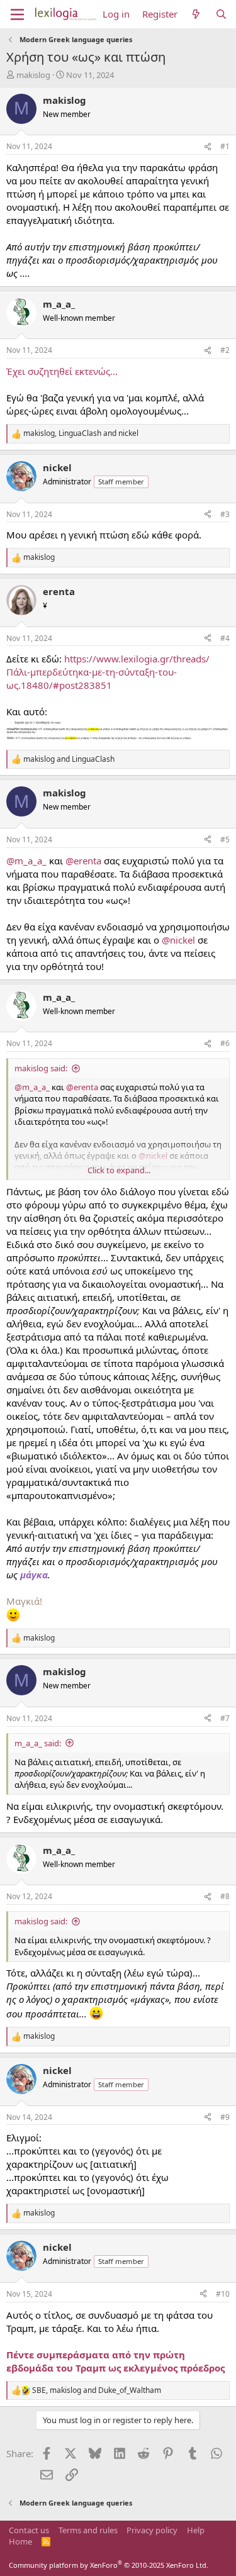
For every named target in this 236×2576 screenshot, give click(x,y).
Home (20, 2541)
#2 (225, 350)
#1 (225, 146)
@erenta (83, 861)
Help (196, 2530)
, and (81, 433)
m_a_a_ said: (38, 1743)
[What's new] (196, 14)
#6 (225, 1043)
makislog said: (41, 1068)
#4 (225, 638)
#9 (225, 2117)
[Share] (208, 147)
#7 (225, 1718)
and (69, 759)
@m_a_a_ (26, 861)
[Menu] (17, 14)
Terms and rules (88, 2530)
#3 (225, 514)
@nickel (178, 940)
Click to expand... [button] (119, 1170)
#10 (223, 2294)
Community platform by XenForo (109, 2565)
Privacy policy (152, 2530)
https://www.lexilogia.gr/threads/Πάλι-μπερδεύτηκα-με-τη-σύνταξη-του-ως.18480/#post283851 (108, 672)
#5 (225, 839)
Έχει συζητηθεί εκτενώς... (62, 371)
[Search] (221, 14)
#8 (225, 1896)
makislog (33, 75)
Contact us (29, 2530)
